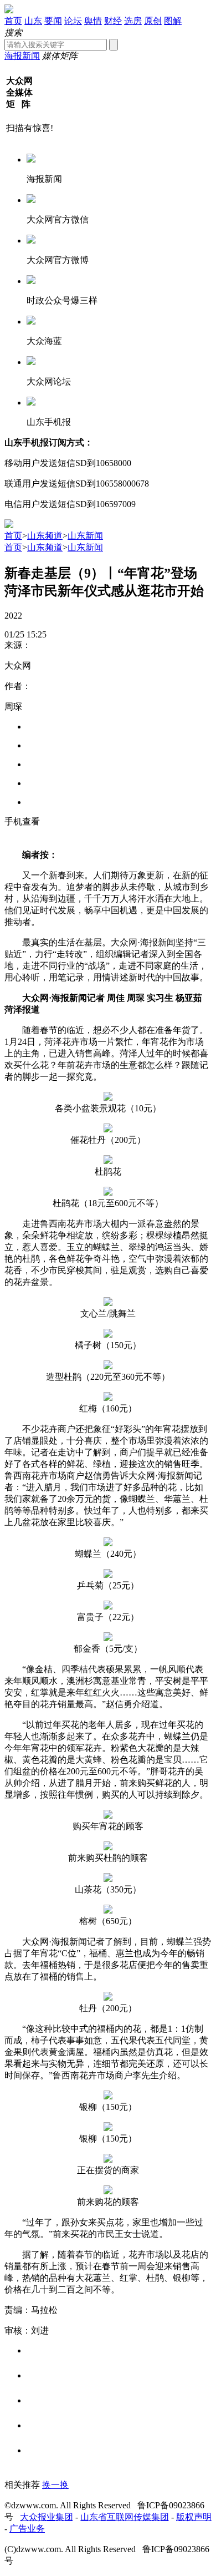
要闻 (53, 21)
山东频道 (45, 536)
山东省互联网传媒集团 (125, 2517)
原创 (153, 21)
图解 (173, 21)
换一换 (55, 2485)
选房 (133, 21)
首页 (13, 21)
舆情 (93, 21)
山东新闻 (85, 536)
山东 (33, 21)
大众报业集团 (47, 2517)
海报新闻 (22, 56)
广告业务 (27, 2529)
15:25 (37, 634)
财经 (113, 21)
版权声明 (194, 2517)
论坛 (73, 21)
